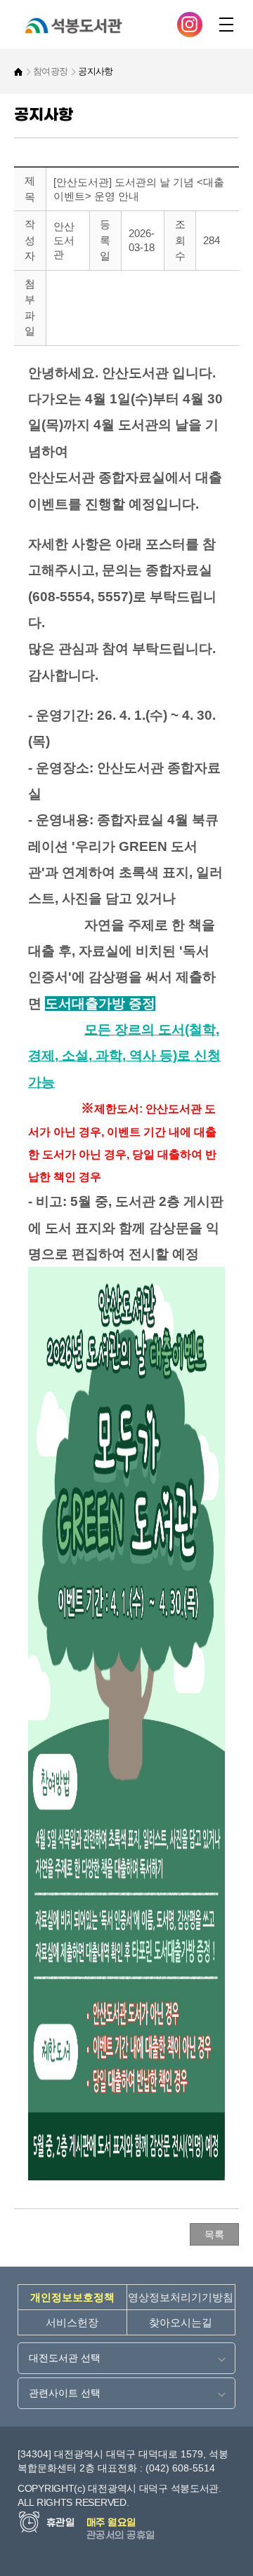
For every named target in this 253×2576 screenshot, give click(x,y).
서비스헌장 (72, 2322)
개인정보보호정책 (72, 2297)
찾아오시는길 (181, 2322)
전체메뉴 (226, 25)
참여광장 (50, 72)
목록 (214, 2234)
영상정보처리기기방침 (181, 2297)
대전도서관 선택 (65, 2358)
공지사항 (95, 72)
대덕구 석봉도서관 (105, 28)
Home (18, 72)
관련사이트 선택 (65, 2393)
